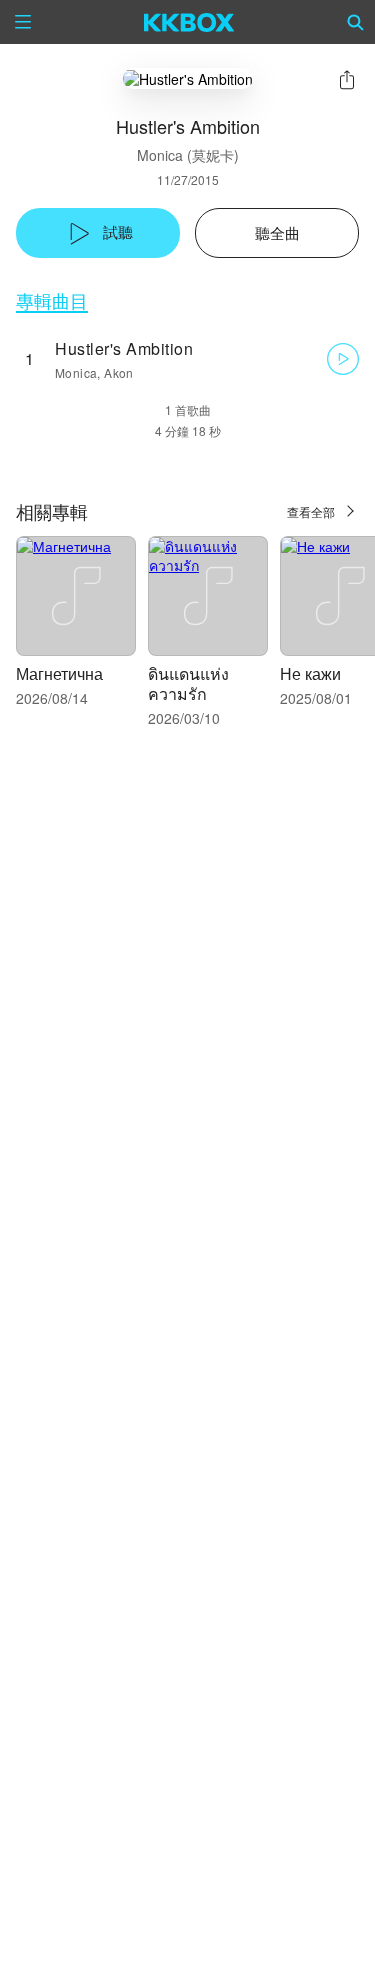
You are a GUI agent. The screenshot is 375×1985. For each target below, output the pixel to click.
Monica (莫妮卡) (188, 155)
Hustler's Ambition (124, 348)
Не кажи (310, 673)
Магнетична (59, 673)
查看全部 (311, 511)
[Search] (356, 22)
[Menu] (23, 22)
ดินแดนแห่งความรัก (188, 683)
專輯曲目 (52, 300)
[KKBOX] (189, 22)
